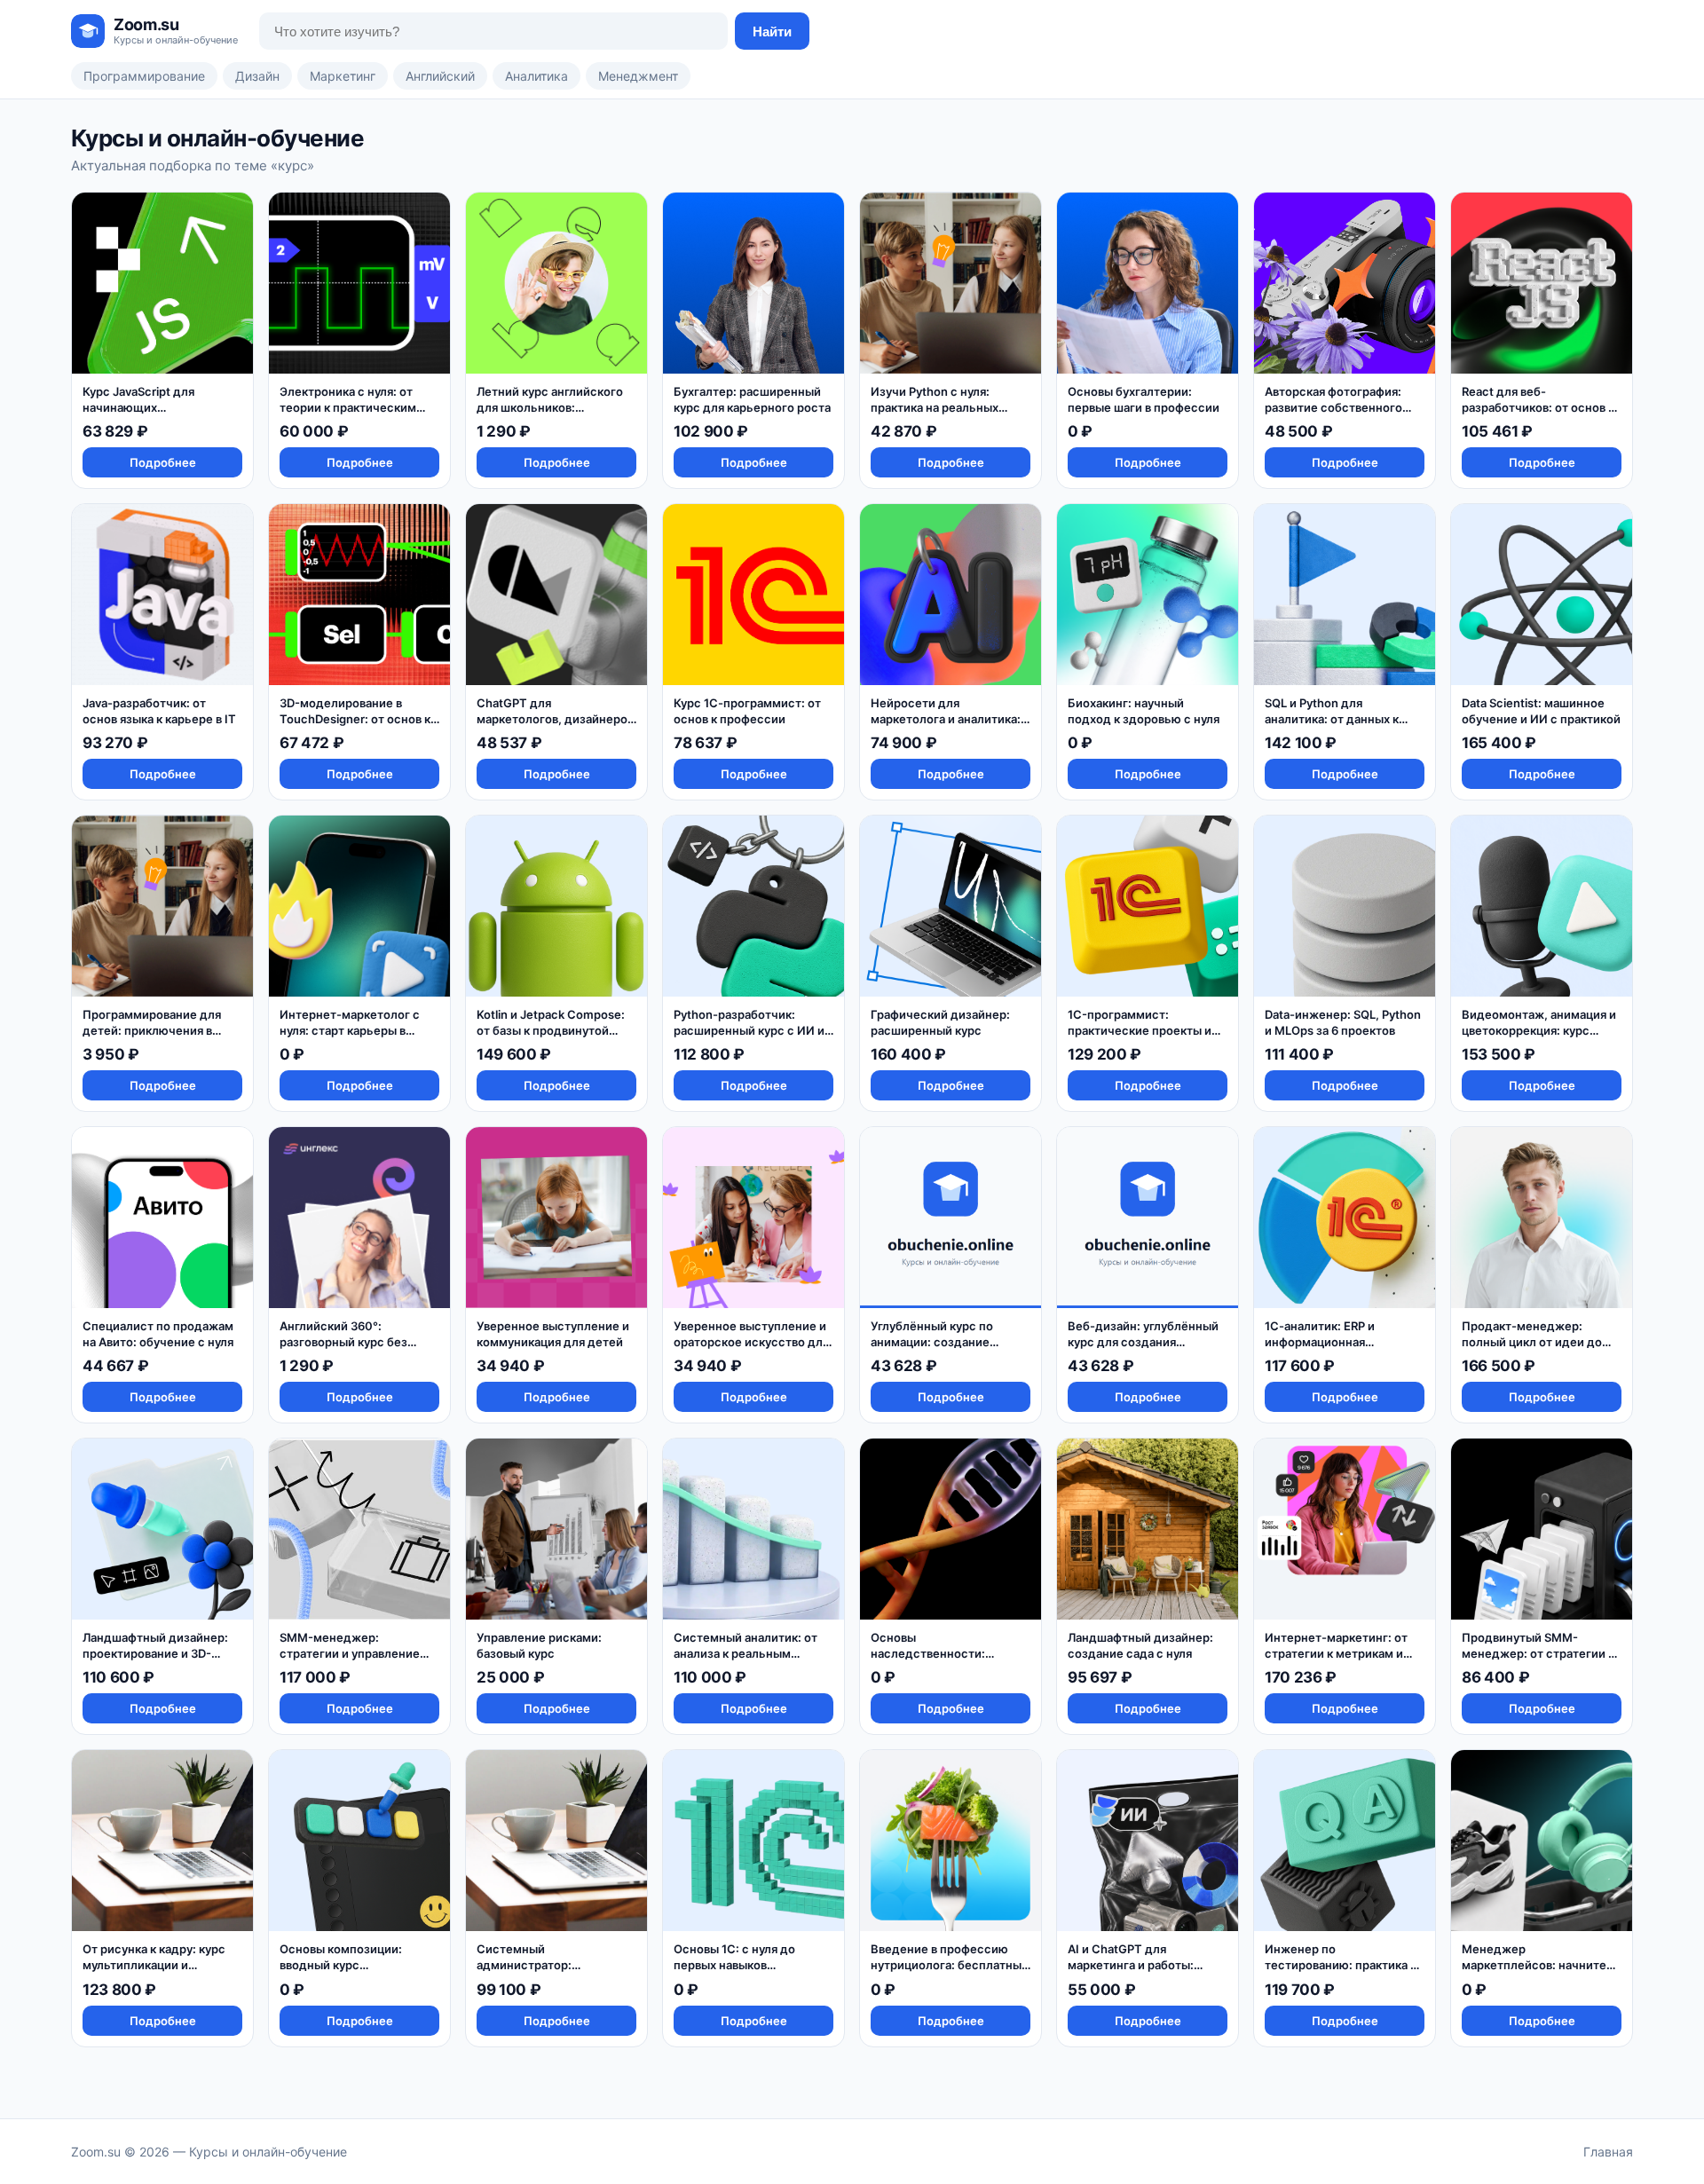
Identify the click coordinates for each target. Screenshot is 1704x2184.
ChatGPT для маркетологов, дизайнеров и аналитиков (555, 718)
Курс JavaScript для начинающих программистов (138, 407)
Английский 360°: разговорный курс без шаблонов (343, 1341)
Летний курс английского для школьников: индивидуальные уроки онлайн (550, 415)
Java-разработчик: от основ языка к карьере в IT (159, 711)
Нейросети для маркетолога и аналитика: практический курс (946, 718)
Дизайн (257, 76)
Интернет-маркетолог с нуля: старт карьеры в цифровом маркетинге (350, 1030)
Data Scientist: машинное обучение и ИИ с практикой (1541, 711)
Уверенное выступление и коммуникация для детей (553, 1334)
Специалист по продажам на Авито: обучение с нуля (158, 1334)
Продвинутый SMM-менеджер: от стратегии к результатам (1538, 1653)
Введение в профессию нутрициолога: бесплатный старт (950, 1964)
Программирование (144, 76)
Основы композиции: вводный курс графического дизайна (346, 1964)
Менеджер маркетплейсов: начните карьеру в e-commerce (1534, 1964)
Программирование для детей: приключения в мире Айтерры (152, 1030)
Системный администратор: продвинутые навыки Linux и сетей (554, 1972)
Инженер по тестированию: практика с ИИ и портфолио (1341, 1964)
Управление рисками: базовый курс (539, 1645)
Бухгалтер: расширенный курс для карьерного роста (752, 399)
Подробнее (163, 462)
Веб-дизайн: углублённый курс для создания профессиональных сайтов (1147, 1341)
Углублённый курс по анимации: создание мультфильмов (932, 1341)
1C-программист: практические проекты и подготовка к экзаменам (1140, 1030)
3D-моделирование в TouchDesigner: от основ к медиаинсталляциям (355, 718)
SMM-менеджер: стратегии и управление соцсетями (350, 1653)
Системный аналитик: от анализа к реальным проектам (745, 1653)
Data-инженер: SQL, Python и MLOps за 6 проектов (1343, 1022)
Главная (1608, 2152)
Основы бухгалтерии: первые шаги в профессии (1144, 399)
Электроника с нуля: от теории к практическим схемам (348, 407)
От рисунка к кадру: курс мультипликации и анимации (154, 1964)
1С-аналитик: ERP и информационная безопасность (1320, 1341)
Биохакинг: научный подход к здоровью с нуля (1144, 711)
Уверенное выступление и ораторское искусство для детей (751, 1341)
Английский (440, 76)
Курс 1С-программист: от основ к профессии (747, 711)
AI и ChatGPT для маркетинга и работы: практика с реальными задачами (1133, 1972)
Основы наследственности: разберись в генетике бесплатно (934, 1661)
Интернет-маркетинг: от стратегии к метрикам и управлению (1336, 1653)
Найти (772, 32)
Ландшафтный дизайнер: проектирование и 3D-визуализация (155, 1653)
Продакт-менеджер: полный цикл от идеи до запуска (1532, 1341)
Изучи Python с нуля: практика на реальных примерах (935, 407)
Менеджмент (638, 76)
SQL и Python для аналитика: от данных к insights (1332, 718)
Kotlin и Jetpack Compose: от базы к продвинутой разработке (551, 1030)
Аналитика (536, 76)
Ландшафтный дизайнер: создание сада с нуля (1140, 1645)
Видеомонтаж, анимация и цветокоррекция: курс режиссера (1539, 1030)
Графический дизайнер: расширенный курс (940, 1022)
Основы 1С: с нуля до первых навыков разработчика (734, 1964)
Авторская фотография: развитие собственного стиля (1333, 407)
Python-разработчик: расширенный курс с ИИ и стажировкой (749, 1030)
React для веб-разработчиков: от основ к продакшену (1538, 407)
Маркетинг (343, 76)
